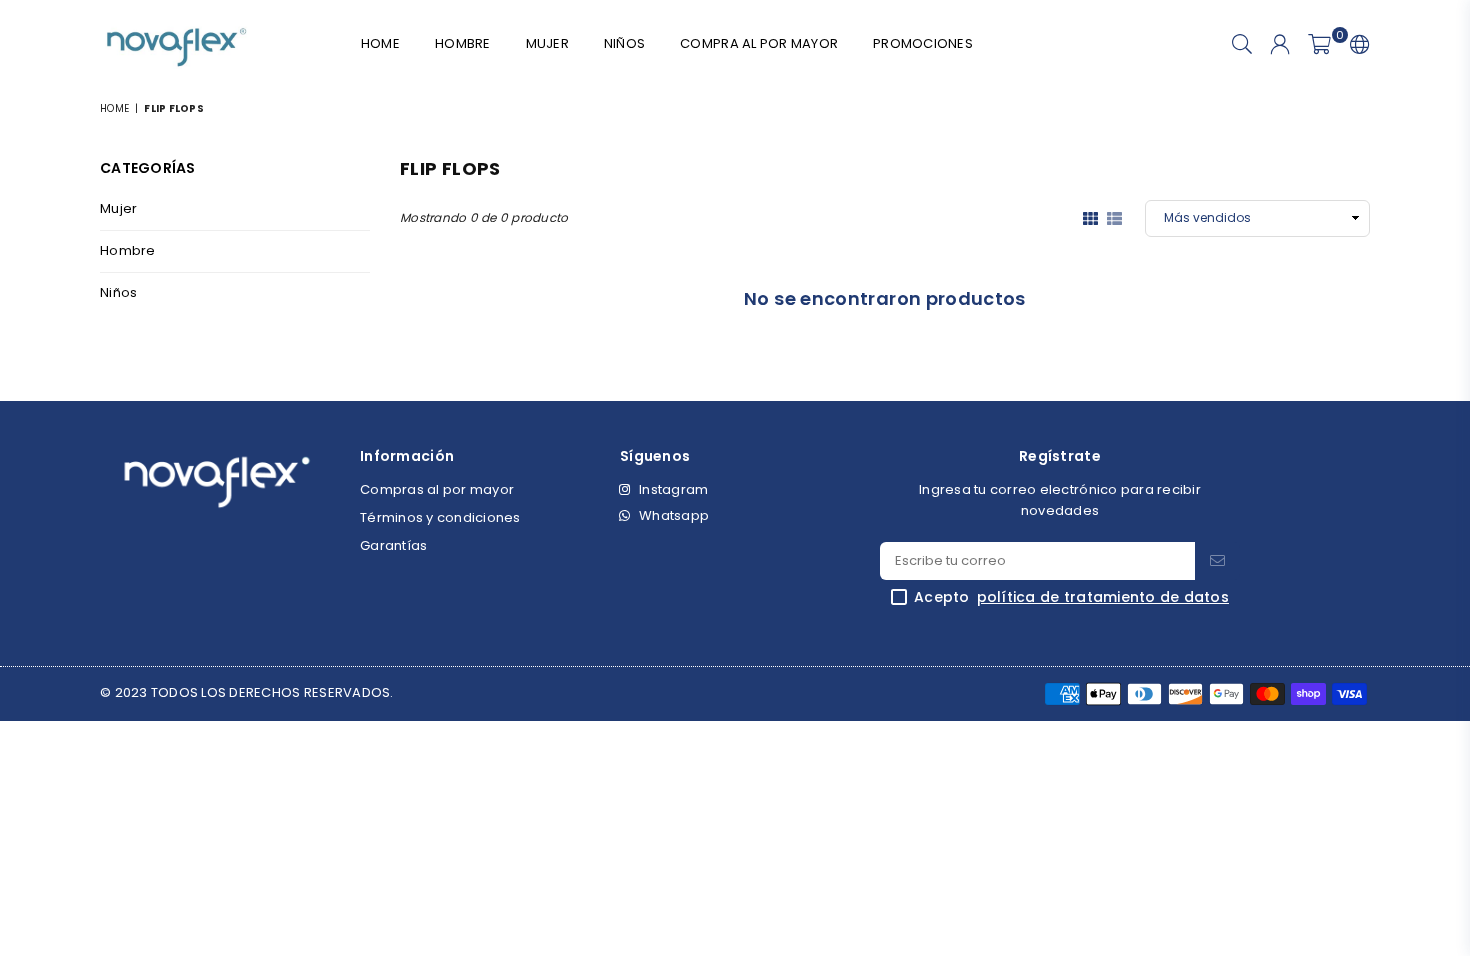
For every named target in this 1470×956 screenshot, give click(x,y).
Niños (118, 292)
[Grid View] (1090, 217)
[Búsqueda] (1242, 45)
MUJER (547, 43)
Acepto (1071, 598)
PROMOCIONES (923, 43)
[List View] (1114, 217)
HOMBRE (463, 43)
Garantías (393, 545)
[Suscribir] (1217, 561)
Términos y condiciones (440, 517)
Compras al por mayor (437, 489)
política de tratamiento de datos (1103, 598)
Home (380, 43)
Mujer (118, 208)
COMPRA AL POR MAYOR (759, 43)
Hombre (128, 250)
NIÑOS (624, 43)
